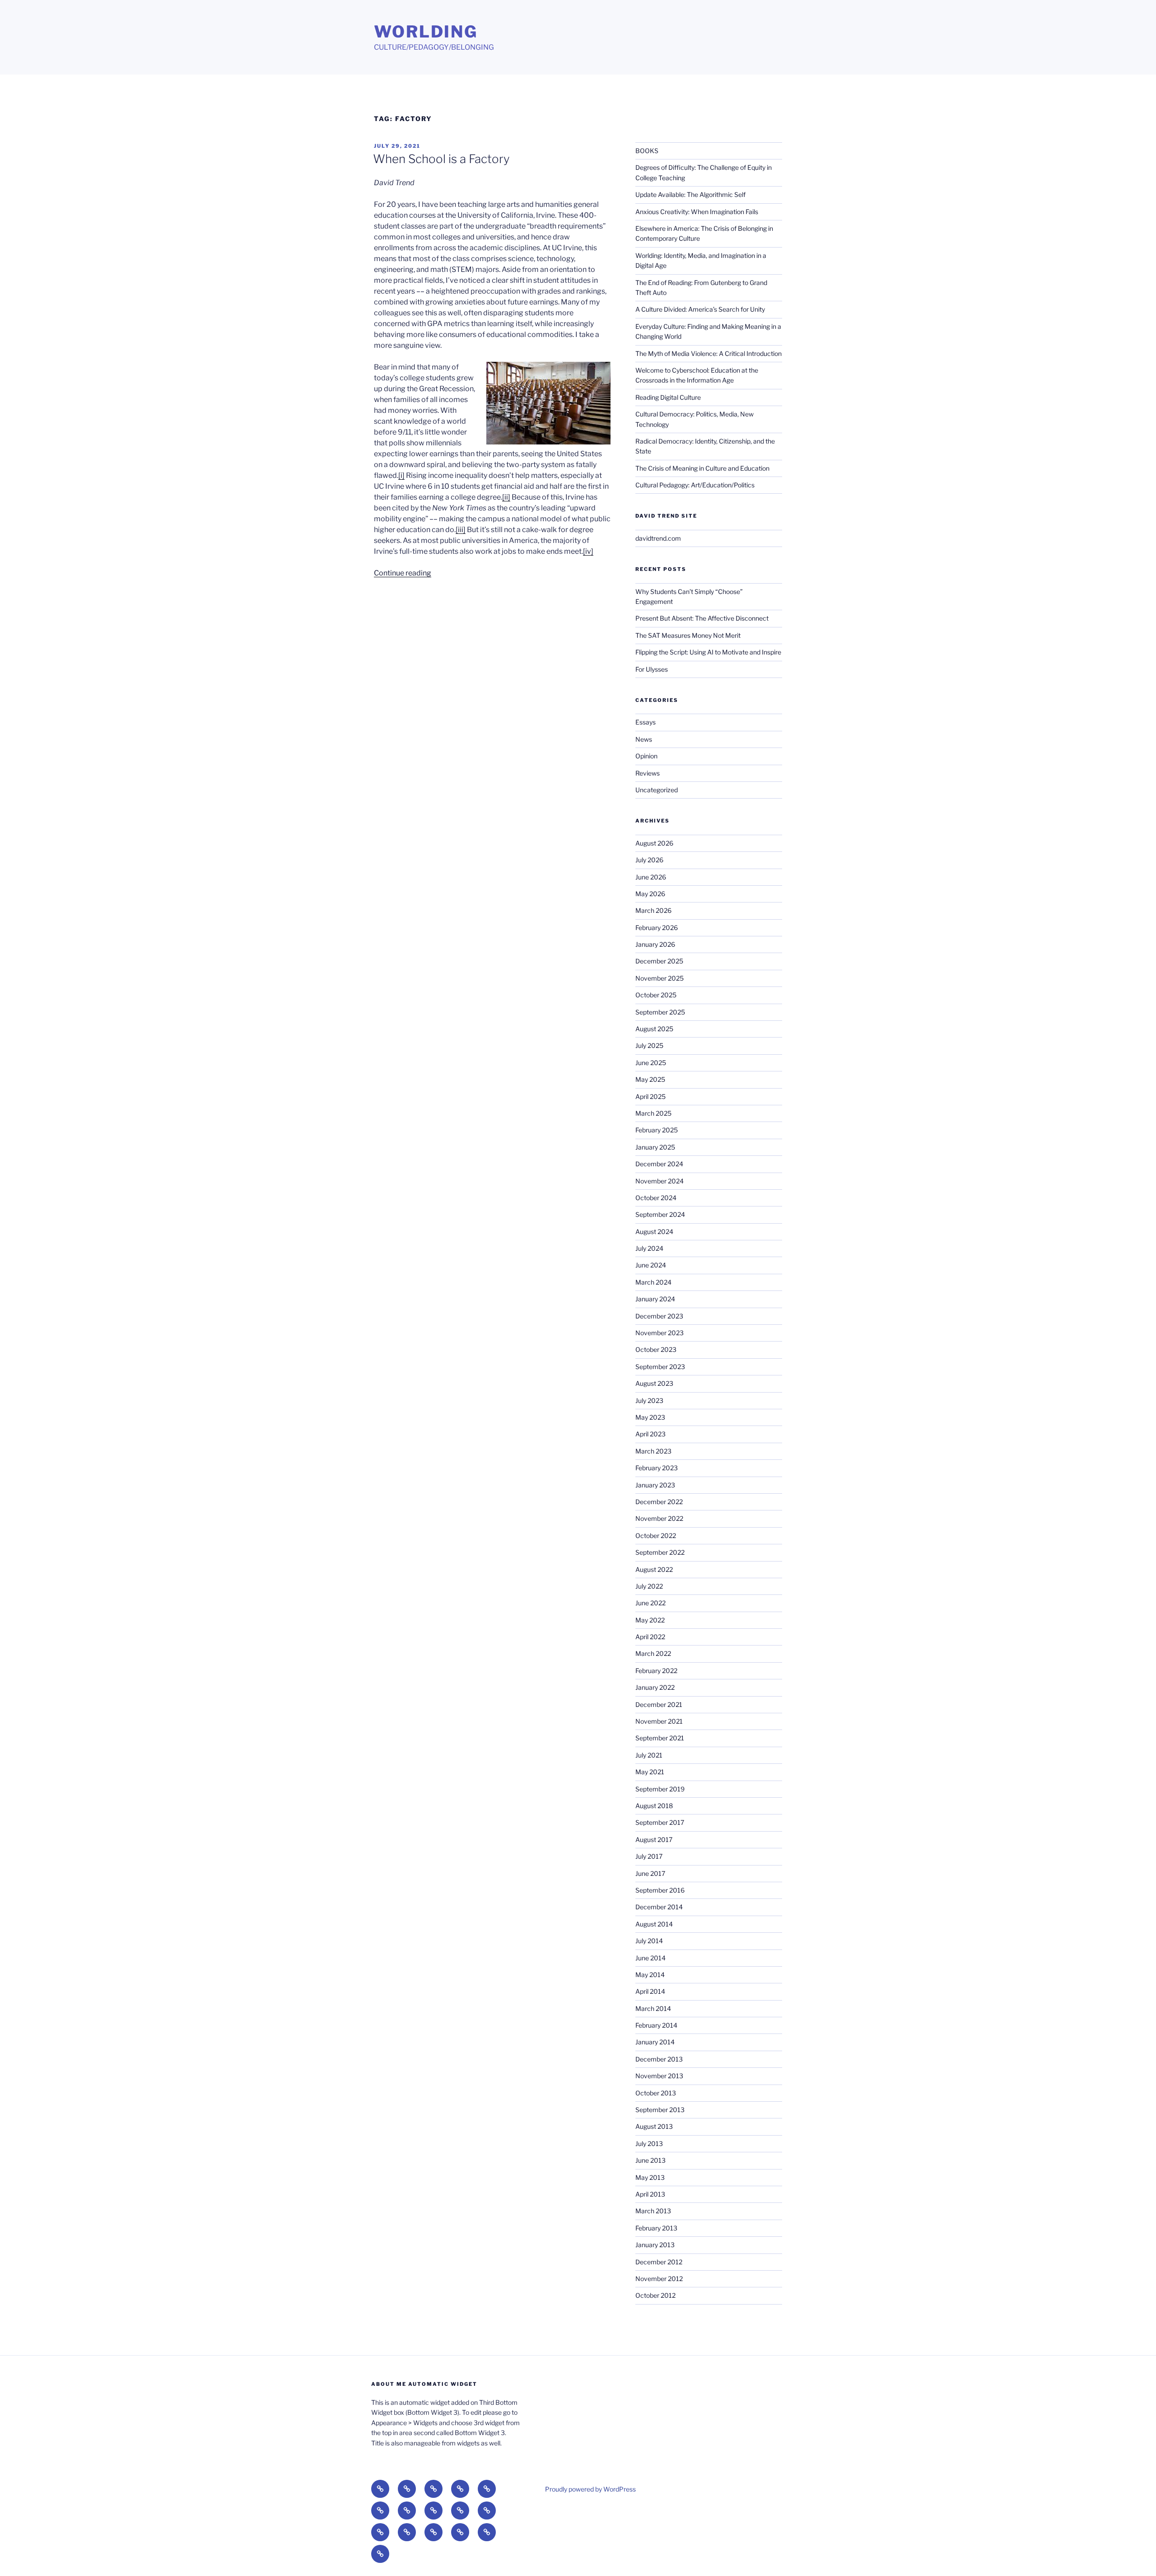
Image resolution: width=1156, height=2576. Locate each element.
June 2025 (651, 1063)
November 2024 (660, 1181)
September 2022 (660, 1552)
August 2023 (654, 1383)
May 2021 (650, 1772)
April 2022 (650, 1637)
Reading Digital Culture (668, 397)
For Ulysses (652, 669)
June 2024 (651, 1265)
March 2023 (653, 1451)
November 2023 (660, 1333)
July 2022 (649, 1586)
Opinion (646, 756)
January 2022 (655, 1687)
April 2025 (650, 1096)
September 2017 (660, 1822)
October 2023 (656, 1349)
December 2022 (659, 1502)
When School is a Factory (441, 159)
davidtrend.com (658, 538)
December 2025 (659, 961)
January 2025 (655, 1147)
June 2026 (651, 877)
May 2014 (650, 1975)
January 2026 (655, 944)
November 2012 (659, 2279)
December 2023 (659, 1316)
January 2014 (655, 2042)
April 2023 (650, 1434)
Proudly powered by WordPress (590, 2489)
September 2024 (660, 1214)
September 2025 (660, 1012)
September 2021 (660, 1738)
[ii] (506, 497)
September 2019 (660, 1789)
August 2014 (654, 1924)
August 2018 (654, 1806)
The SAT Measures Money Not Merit (689, 635)
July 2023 (649, 1400)
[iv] (588, 551)
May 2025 (650, 1079)
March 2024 (653, 1282)
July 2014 (649, 1941)
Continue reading (403, 573)
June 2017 (650, 1873)
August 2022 (654, 1569)
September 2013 (660, 2110)
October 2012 (655, 2295)
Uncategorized (657, 790)
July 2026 (649, 860)
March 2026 (653, 910)
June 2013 (650, 2160)
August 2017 (654, 1840)
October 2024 (656, 1198)
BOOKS (647, 151)
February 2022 (656, 1671)
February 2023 (657, 1468)
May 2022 (650, 1620)
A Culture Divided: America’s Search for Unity (700, 309)
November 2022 (659, 1518)
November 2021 (659, 1721)
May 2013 (650, 2177)
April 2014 (650, 1991)
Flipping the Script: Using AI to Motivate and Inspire (708, 652)
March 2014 (653, 2008)
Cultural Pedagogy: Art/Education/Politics (695, 485)
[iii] (461, 530)
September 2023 (660, 1367)
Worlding (426, 32)
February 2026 (657, 928)
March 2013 (653, 2211)
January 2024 (655, 1299)
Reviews (648, 773)
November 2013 (659, 2076)
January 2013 (655, 2245)
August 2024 (654, 1232)
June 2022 (650, 1603)
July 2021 (649, 1755)
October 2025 (656, 995)
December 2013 (659, 2059)
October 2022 (656, 1536)
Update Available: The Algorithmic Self (690, 194)
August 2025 (654, 1029)
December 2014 (659, 1907)
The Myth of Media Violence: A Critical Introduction (709, 353)
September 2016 (660, 1890)
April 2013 (650, 2194)
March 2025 (653, 1113)
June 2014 (650, 1958)
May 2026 (650, 894)
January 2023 (655, 1485)
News (644, 739)
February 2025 (657, 1130)
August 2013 (654, 2126)
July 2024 (649, 1248)
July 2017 (649, 1856)
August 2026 (654, 843)
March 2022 (653, 1653)
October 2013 (656, 2093)
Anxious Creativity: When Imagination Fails (697, 212)
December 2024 (659, 1164)
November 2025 (660, 978)
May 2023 (650, 1417)
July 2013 (649, 2144)
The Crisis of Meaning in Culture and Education (702, 468)
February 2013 (656, 2228)
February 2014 (656, 2025)
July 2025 (649, 1045)
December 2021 (659, 1704)
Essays (646, 722)
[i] (401, 475)
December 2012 (659, 2262)
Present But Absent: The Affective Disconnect (702, 618)
